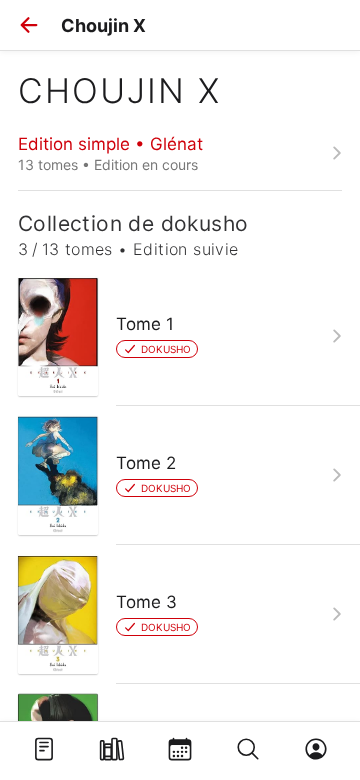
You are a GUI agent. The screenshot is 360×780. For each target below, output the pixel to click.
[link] (180, 153)
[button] (29, 25)
